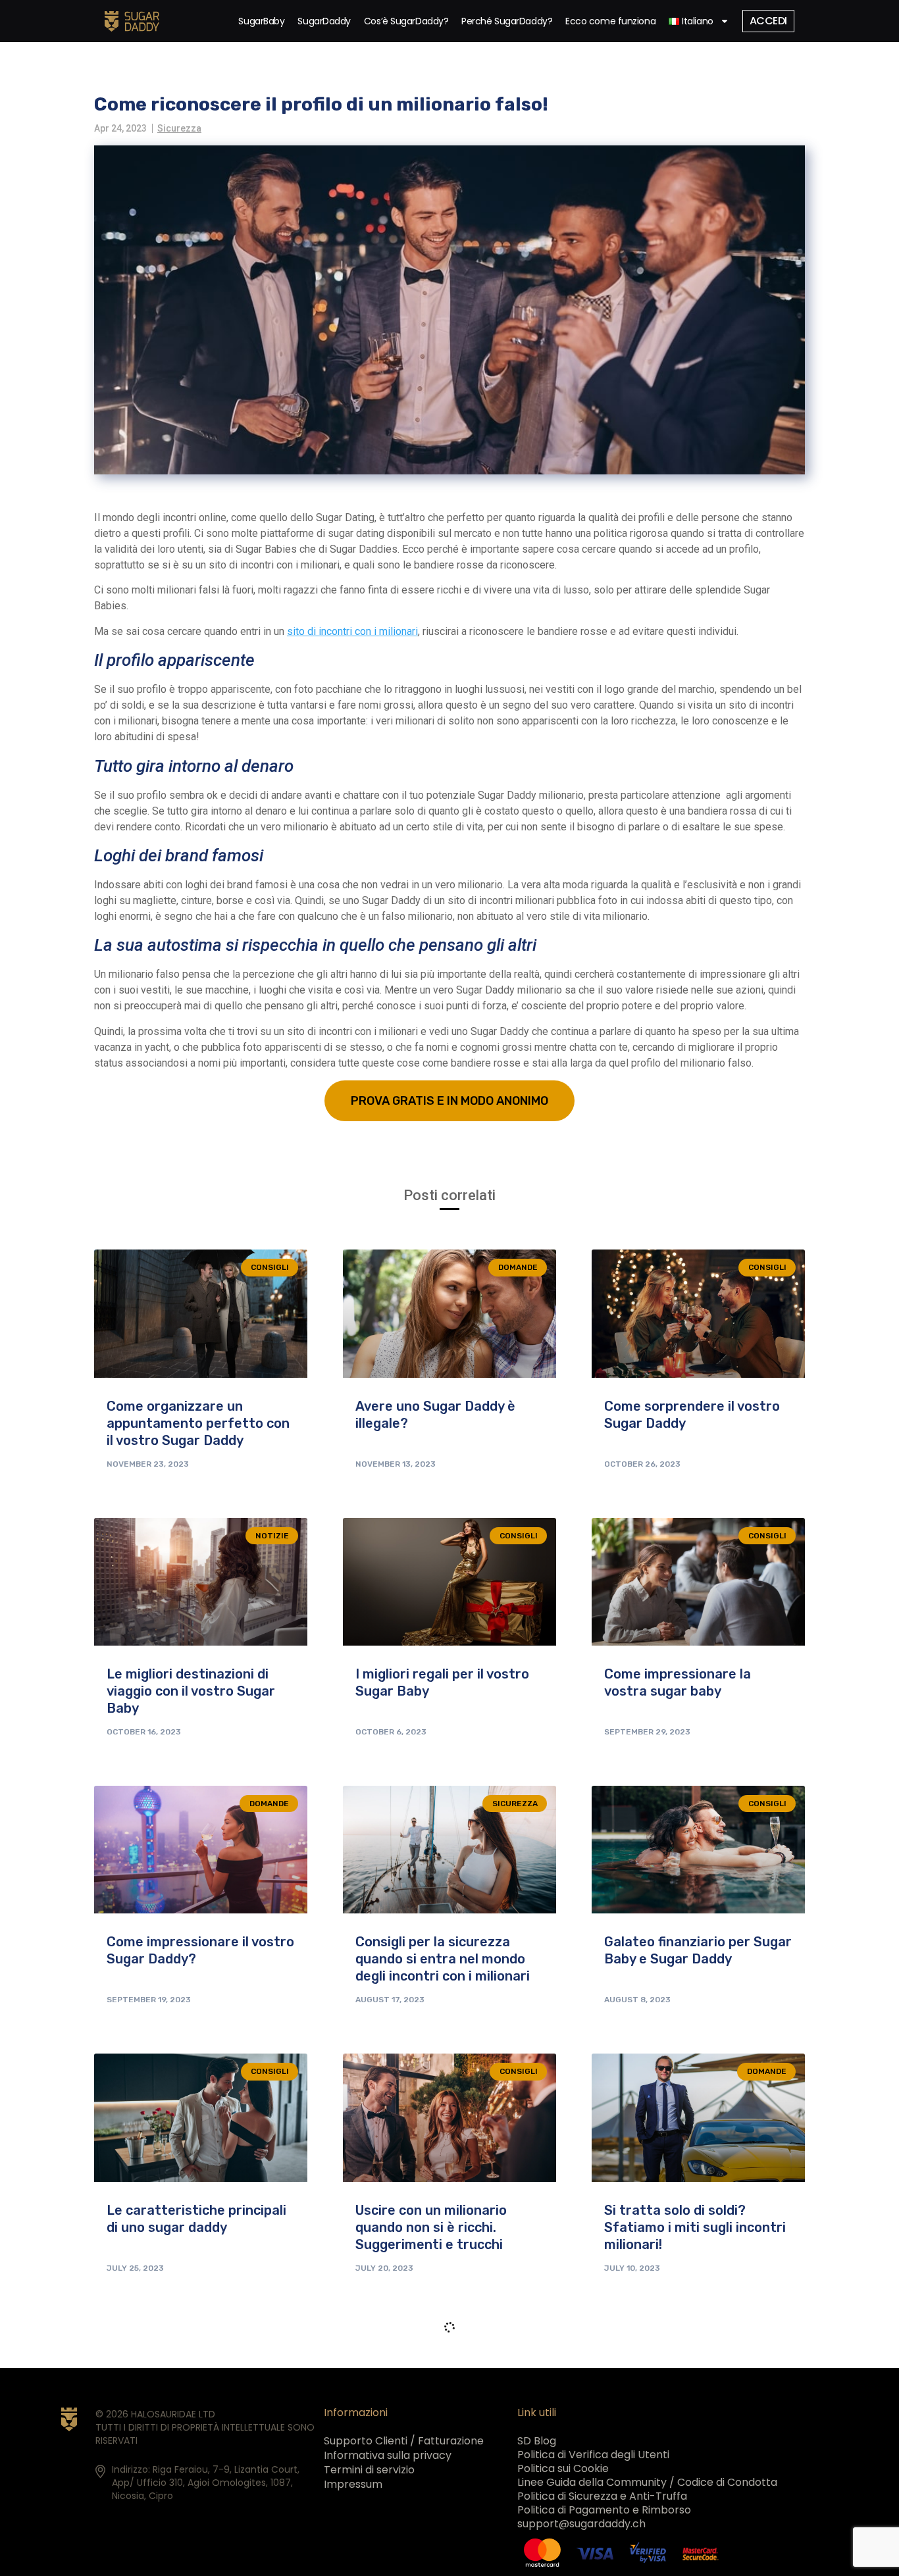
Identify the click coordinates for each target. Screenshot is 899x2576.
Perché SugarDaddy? (507, 21)
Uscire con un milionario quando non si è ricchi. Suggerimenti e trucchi (431, 2227)
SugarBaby (261, 21)
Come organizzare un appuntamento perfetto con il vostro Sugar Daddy (198, 1423)
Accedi (768, 21)
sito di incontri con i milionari (352, 631)
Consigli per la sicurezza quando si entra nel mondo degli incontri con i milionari (443, 1959)
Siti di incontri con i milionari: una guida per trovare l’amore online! (198, 2495)
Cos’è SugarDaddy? (406, 21)
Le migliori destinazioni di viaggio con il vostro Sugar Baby (191, 1691)
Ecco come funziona (610, 21)
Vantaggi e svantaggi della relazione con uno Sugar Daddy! (689, 2495)
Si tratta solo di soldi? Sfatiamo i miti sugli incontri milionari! (695, 2227)
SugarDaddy (324, 21)
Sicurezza (179, 128)
